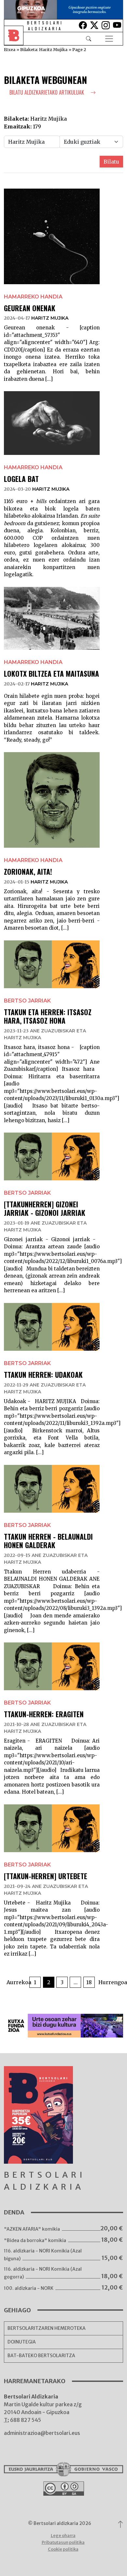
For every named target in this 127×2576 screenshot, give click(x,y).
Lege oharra (63, 2536)
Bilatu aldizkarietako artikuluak (47, 92)
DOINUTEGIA (22, 2342)
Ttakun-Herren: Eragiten (44, 1714)
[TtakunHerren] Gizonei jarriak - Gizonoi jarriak (45, 1208)
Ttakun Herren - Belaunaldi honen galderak (48, 1541)
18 (89, 1982)
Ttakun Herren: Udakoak (43, 1374)
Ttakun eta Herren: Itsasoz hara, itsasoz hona (48, 1016)
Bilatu (111, 162)
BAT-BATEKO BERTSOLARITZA (41, 2356)
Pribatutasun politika (63, 2542)
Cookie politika (63, 2549)
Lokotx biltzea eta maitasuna (51, 673)
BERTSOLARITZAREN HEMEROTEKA (47, 2328)
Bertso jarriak (27, 1001)
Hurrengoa (110, 1982)
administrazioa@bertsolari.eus (42, 2433)
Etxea (10, 49)
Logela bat (21, 479)
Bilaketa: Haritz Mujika (44, 49)
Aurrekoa (17, 1982)
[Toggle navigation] (109, 39)
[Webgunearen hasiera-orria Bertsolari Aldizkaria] (18, 39)
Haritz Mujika (50, 318)
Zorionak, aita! (28, 871)
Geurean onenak (30, 308)
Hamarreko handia (33, 297)
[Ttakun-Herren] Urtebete (46, 1876)
